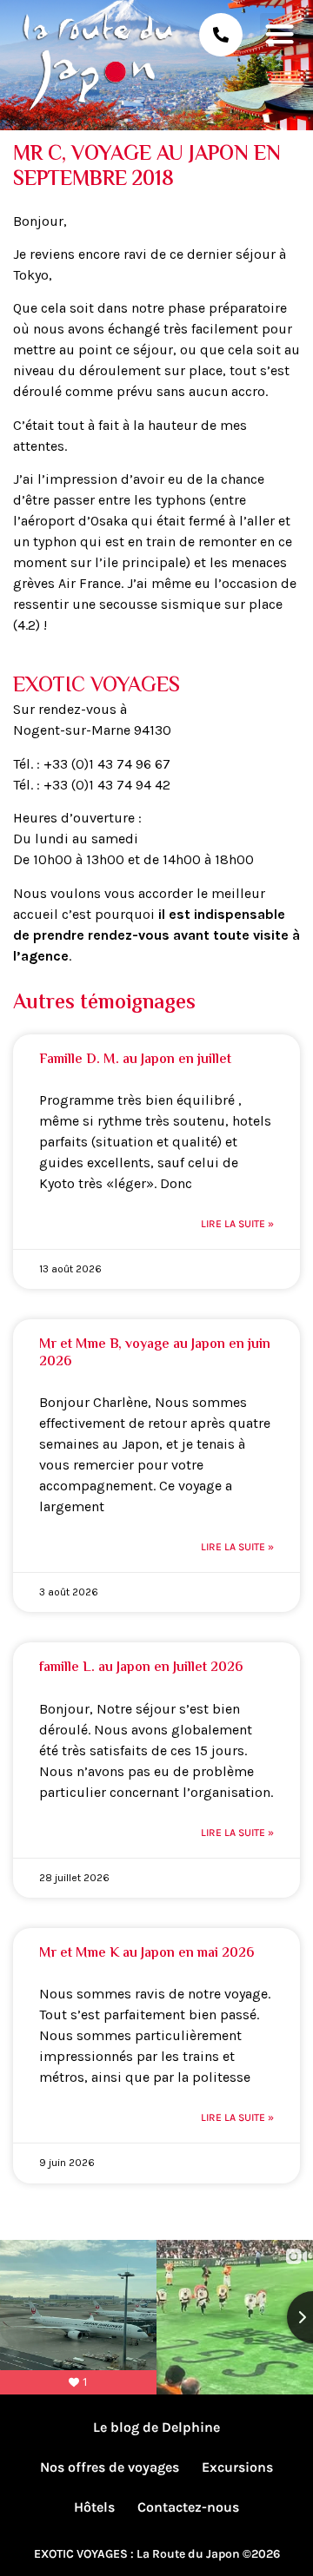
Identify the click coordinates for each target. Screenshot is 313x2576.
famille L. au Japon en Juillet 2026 (141, 1668)
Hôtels (94, 2507)
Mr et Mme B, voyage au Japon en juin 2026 (155, 1353)
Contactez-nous (188, 2507)
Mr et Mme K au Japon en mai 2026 (147, 1954)
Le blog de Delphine (156, 2427)
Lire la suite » (237, 1224)
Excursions (237, 2467)
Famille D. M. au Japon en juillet (135, 1060)
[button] (280, 33)
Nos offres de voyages (110, 2467)
